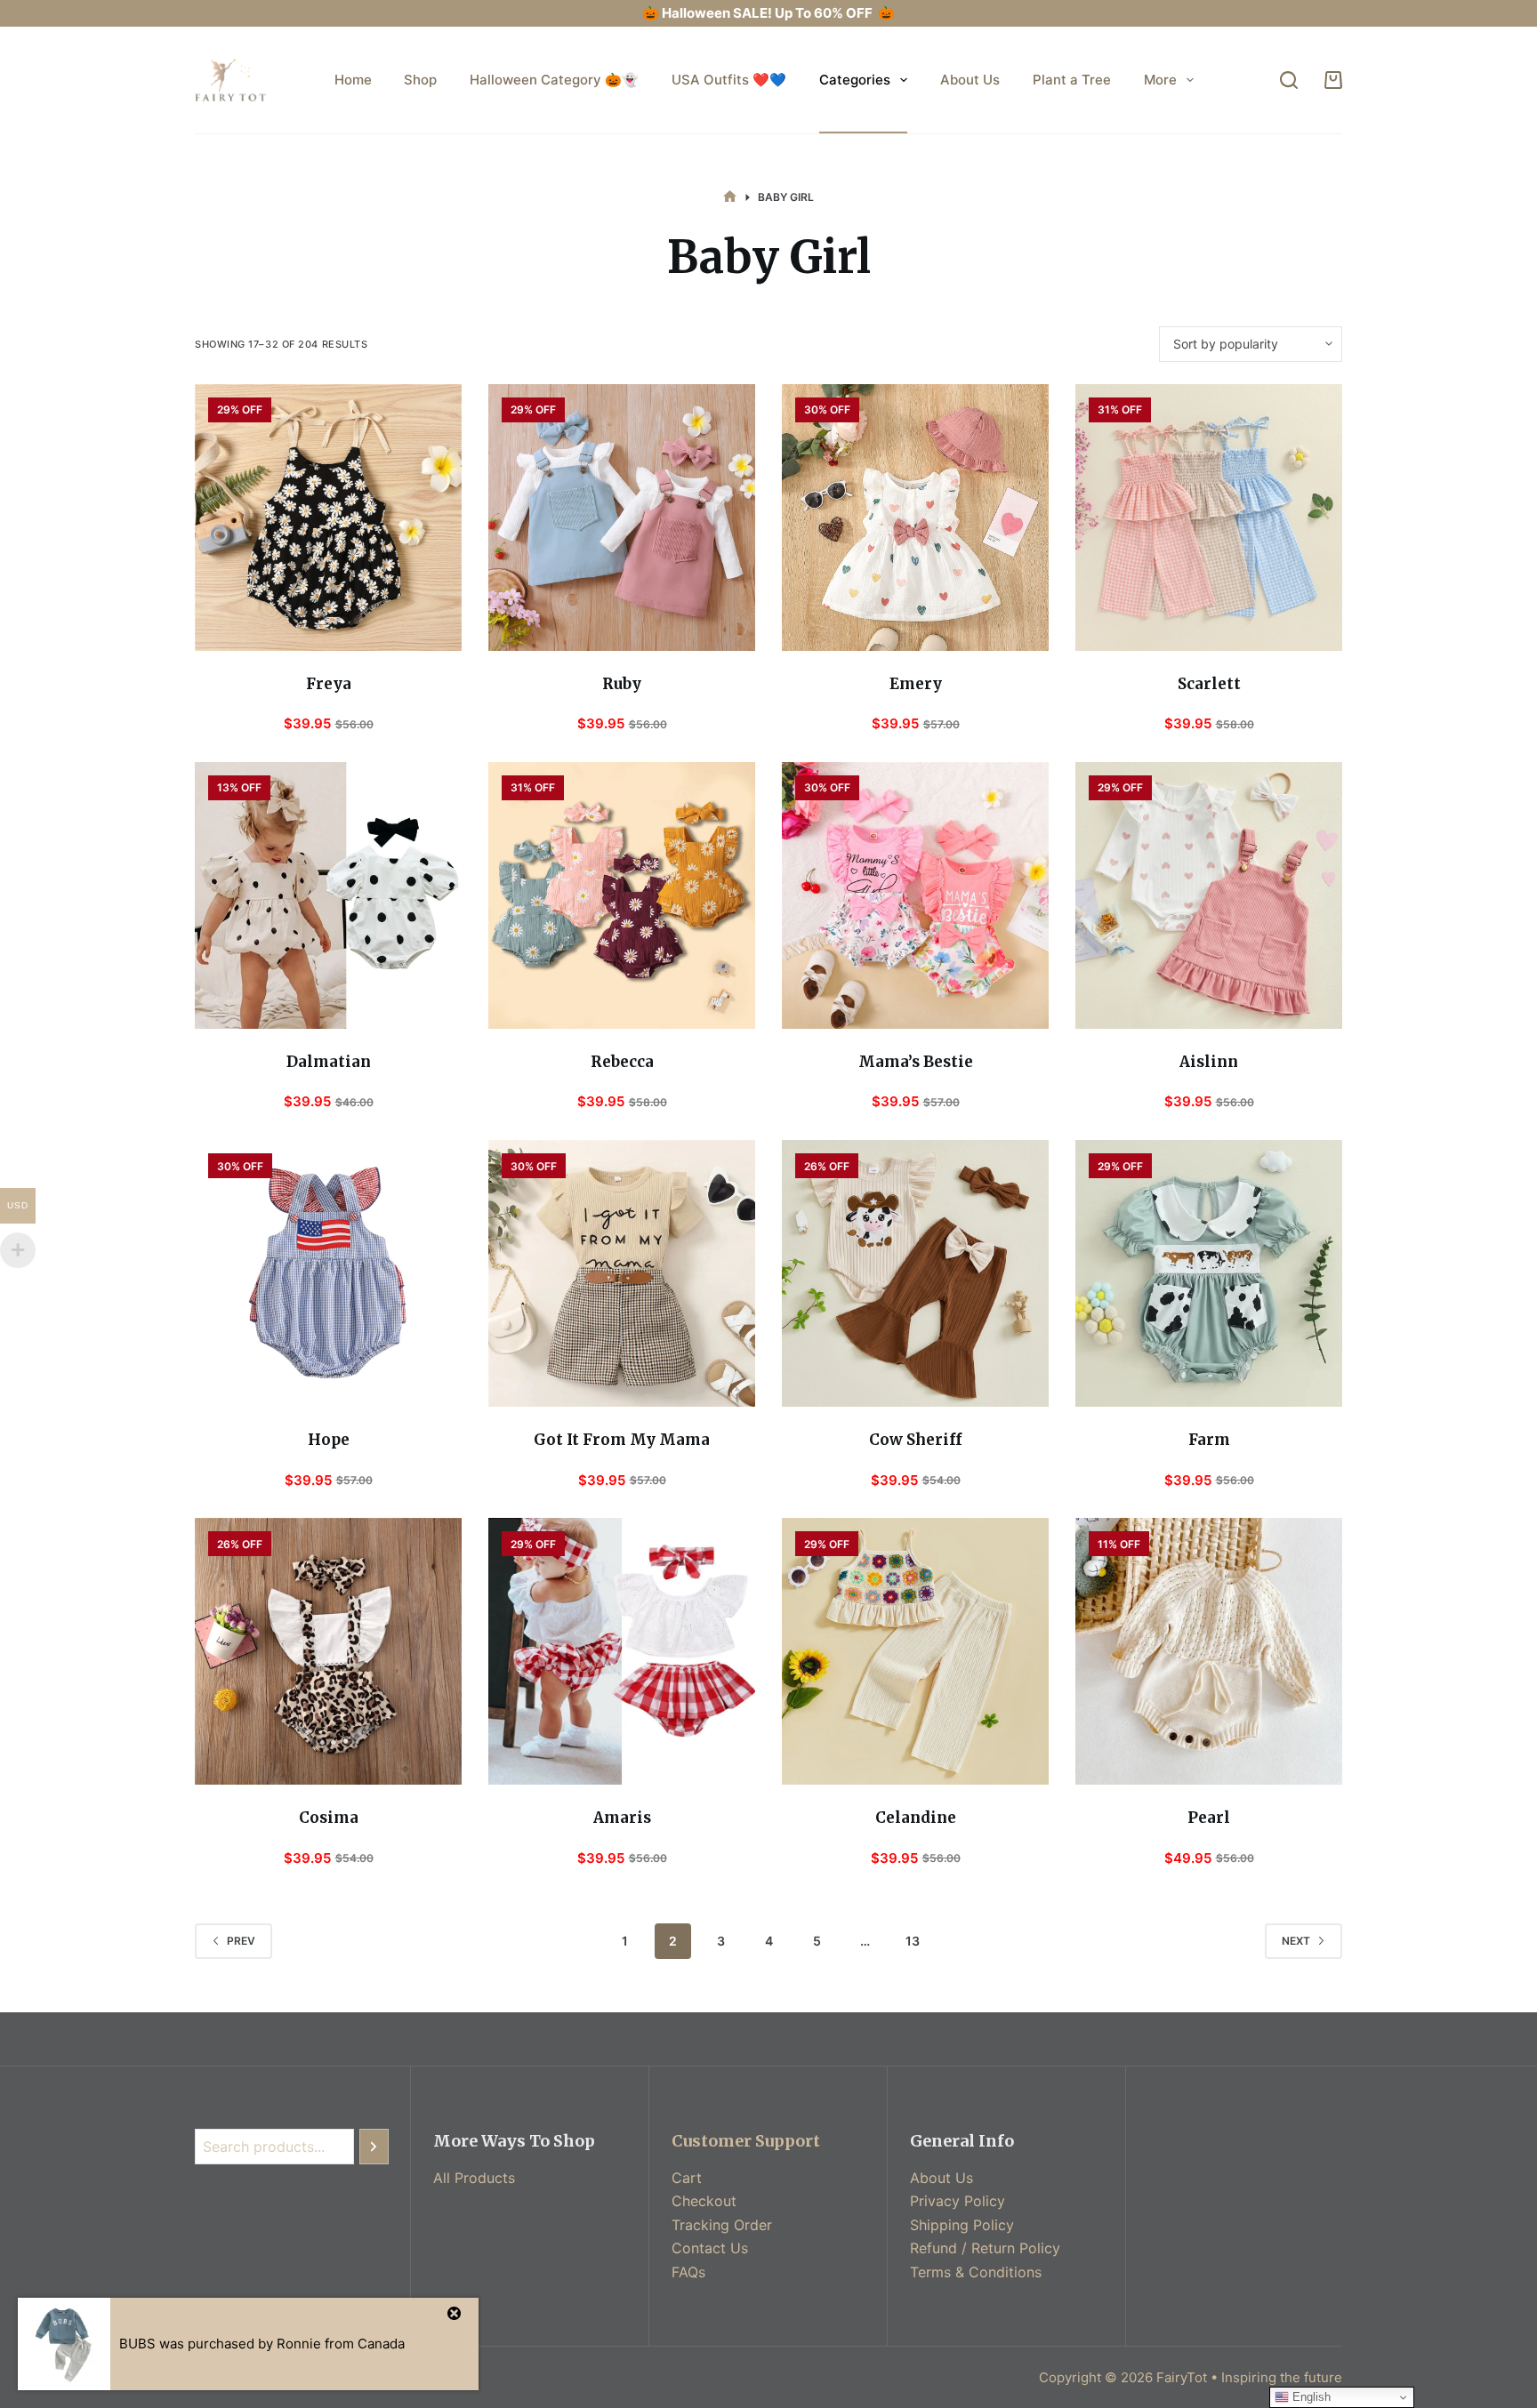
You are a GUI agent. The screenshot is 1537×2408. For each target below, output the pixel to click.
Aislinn (1209, 1062)
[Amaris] (622, 1651)
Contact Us (710, 2248)
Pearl (1209, 1818)
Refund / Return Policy (985, 2248)
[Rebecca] (622, 895)
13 (913, 1941)
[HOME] (730, 197)
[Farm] (1209, 1273)
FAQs (688, 2272)
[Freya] (328, 518)
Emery (916, 684)
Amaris (622, 1818)
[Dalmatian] (328, 895)
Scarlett (1209, 684)
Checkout (704, 2201)
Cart (687, 2178)
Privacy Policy (958, 2201)
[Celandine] (915, 1651)
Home (353, 80)
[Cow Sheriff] (915, 1273)
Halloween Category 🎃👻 (554, 80)
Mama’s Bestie (916, 1062)
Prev (241, 1941)
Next (1296, 1941)
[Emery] (915, 518)
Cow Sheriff (915, 1440)
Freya (329, 684)
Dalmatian (329, 1062)
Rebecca (622, 1062)
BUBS (137, 2344)
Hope (329, 1440)
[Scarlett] (1209, 518)
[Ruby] (622, 518)
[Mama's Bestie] (915, 895)
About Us (970, 80)
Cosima (329, 1818)
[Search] (1289, 80)
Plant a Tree (1072, 80)
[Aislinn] (1209, 895)
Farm (1209, 1440)
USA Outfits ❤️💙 (729, 80)
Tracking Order (722, 2225)
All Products (474, 2178)
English (1310, 2397)
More (1160, 80)
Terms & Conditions (976, 2272)
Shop (420, 80)
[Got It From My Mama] (622, 1273)
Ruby (622, 684)
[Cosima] (328, 1651)
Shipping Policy (962, 2225)
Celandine (916, 1818)
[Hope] (328, 1273)
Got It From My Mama (622, 1440)
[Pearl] (1209, 1651)
